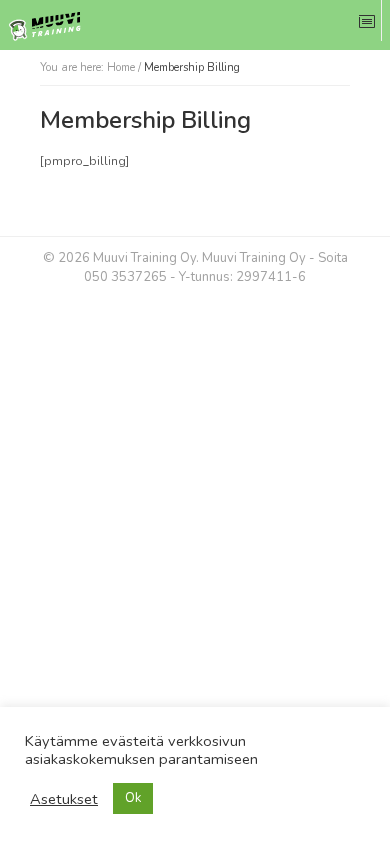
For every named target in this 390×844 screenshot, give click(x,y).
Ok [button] (133, 798)
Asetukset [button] (64, 799)
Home (121, 67)
